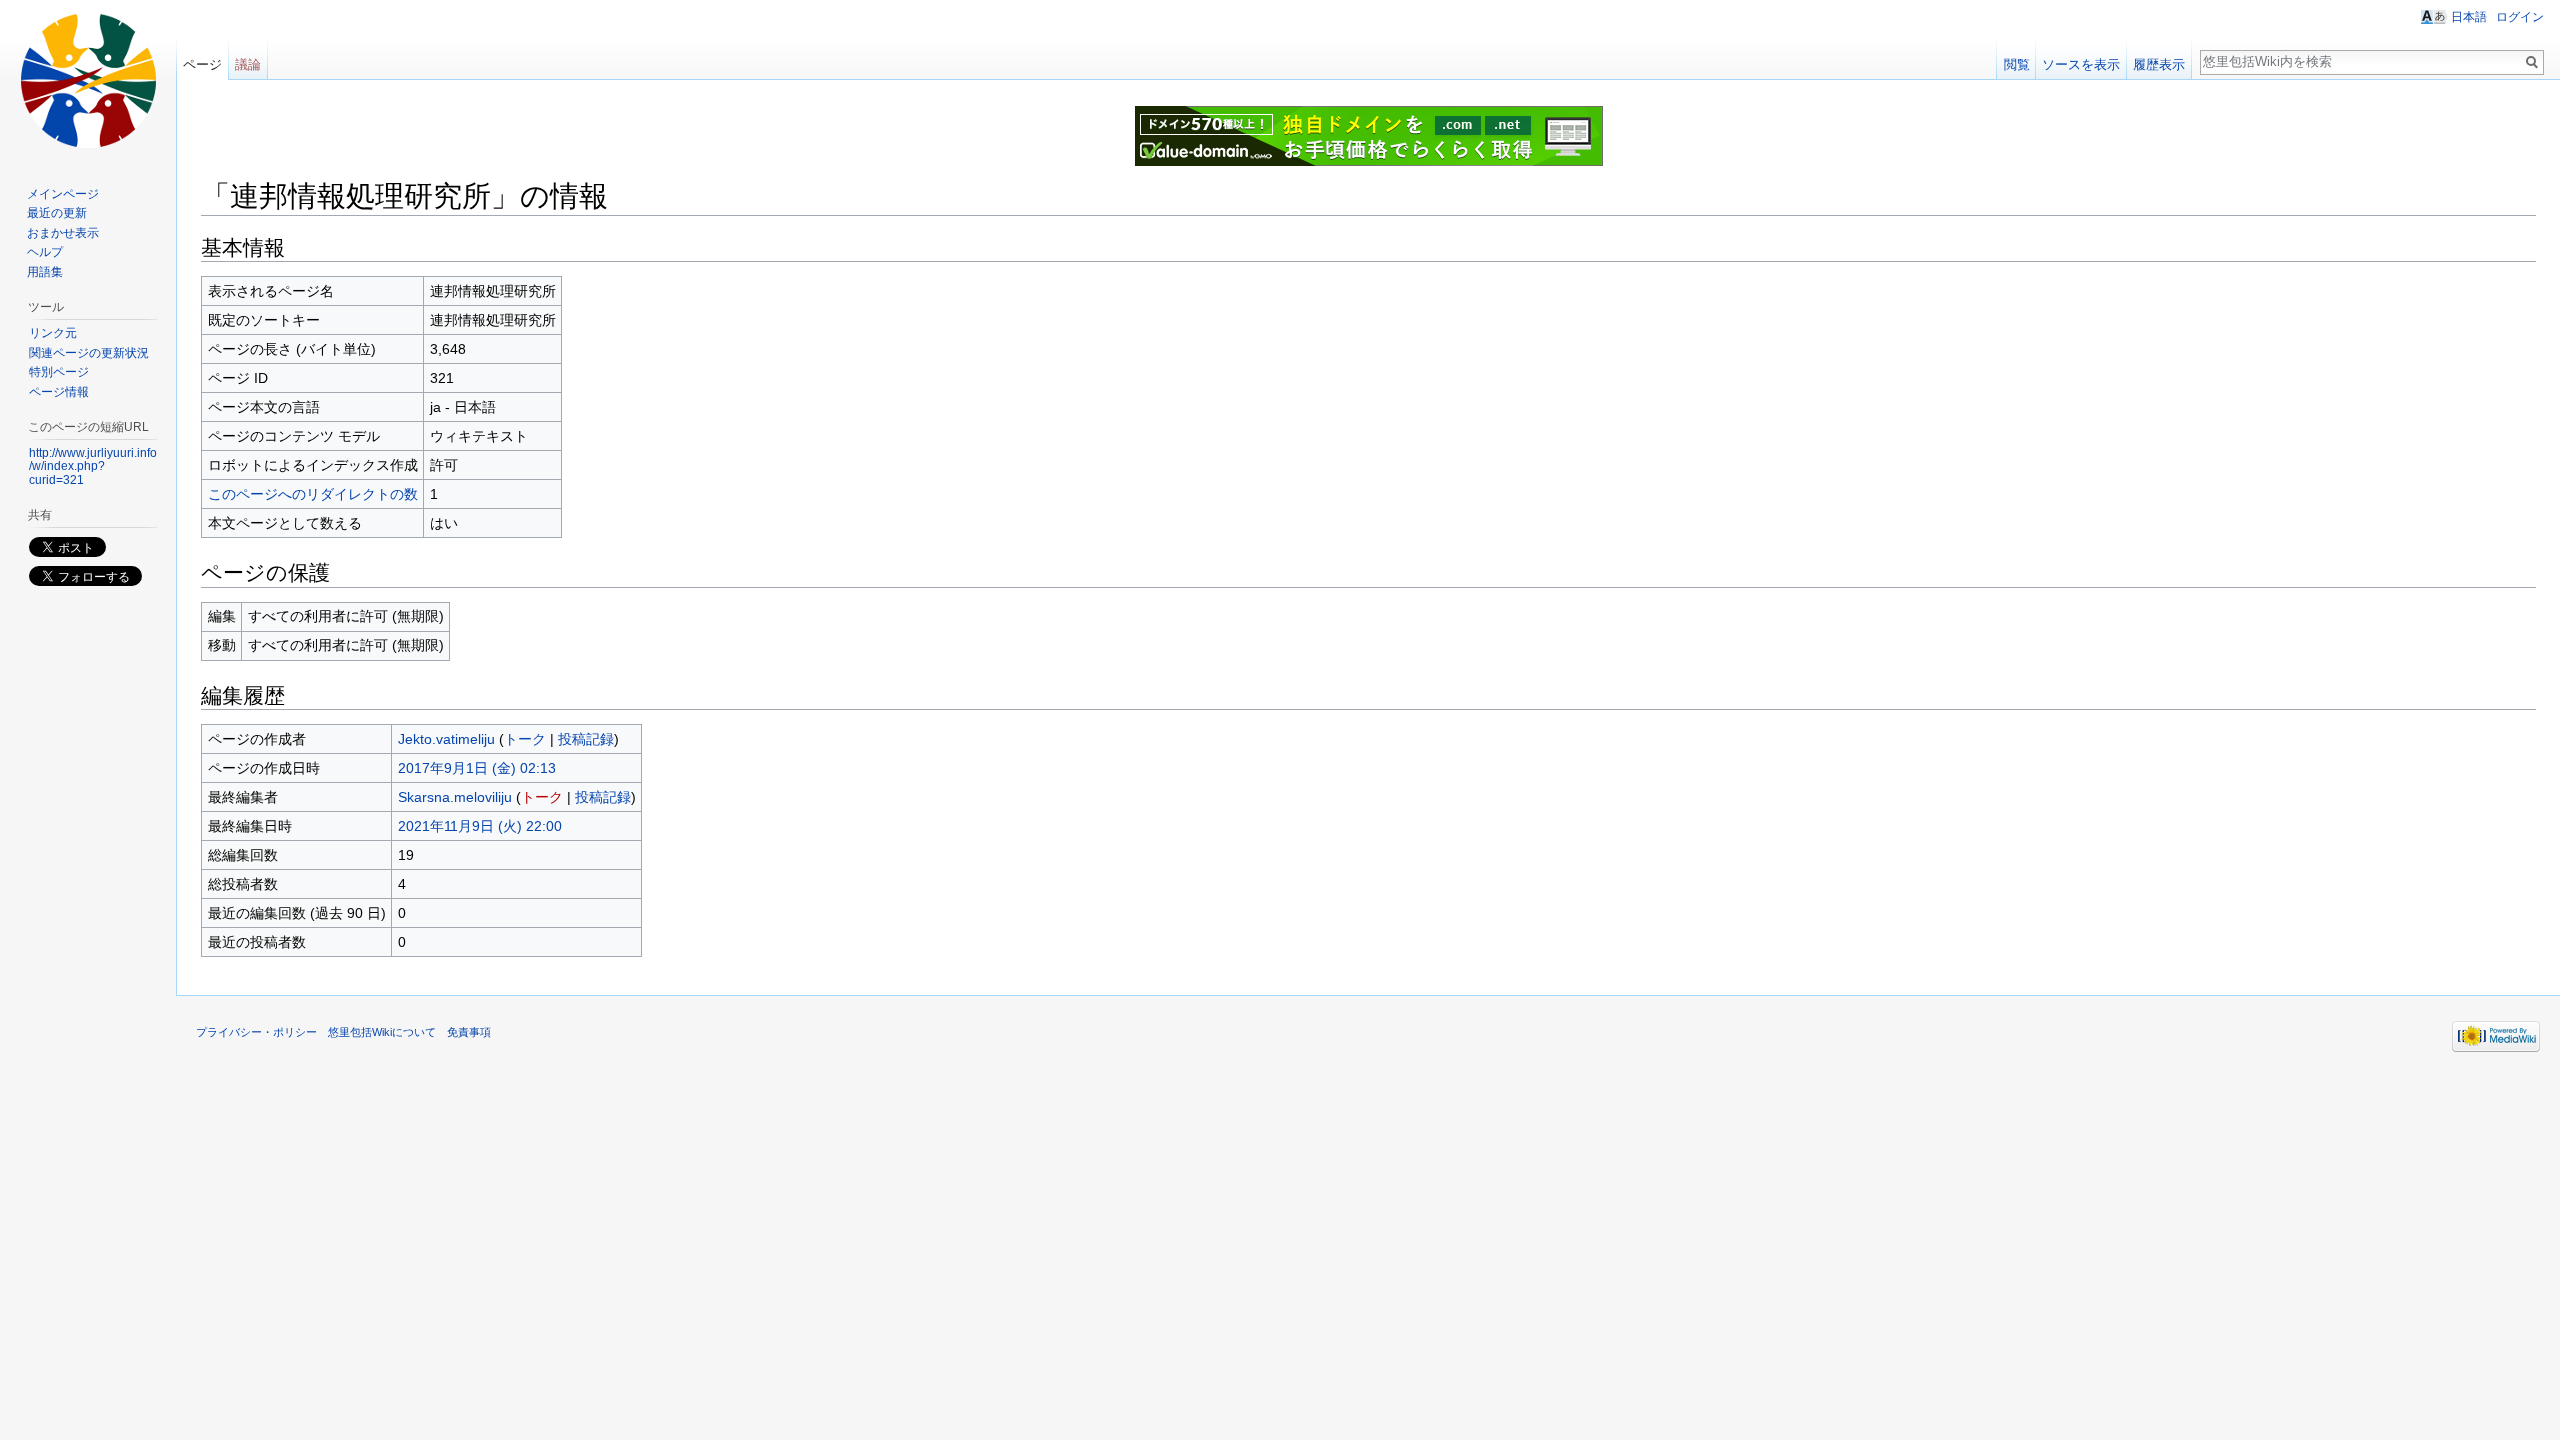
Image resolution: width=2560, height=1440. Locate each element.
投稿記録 (586, 739)
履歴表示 (2159, 64)
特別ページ (59, 372)
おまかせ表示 (63, 233)
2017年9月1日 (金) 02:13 (477, 768)
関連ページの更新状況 (89, 353)
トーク (525, 739)
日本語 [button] (2469, 17)
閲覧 (2017, 64)
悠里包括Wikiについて (382, 1032)
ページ (202, 64)
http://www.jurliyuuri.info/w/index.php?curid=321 (93, 466)
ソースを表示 (2081, 64)
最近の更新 (57, 213)
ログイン (2520, 17)
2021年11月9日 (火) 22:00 (480, 826)
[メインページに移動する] (88, 80)
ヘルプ (45, 252)
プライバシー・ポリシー (256, 1032)
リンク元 (53, 333)
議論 (248, 64)
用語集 (45, 272)
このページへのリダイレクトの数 (313, 494)
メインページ (63, 194)
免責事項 (469, 1032)
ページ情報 (59, 392)
